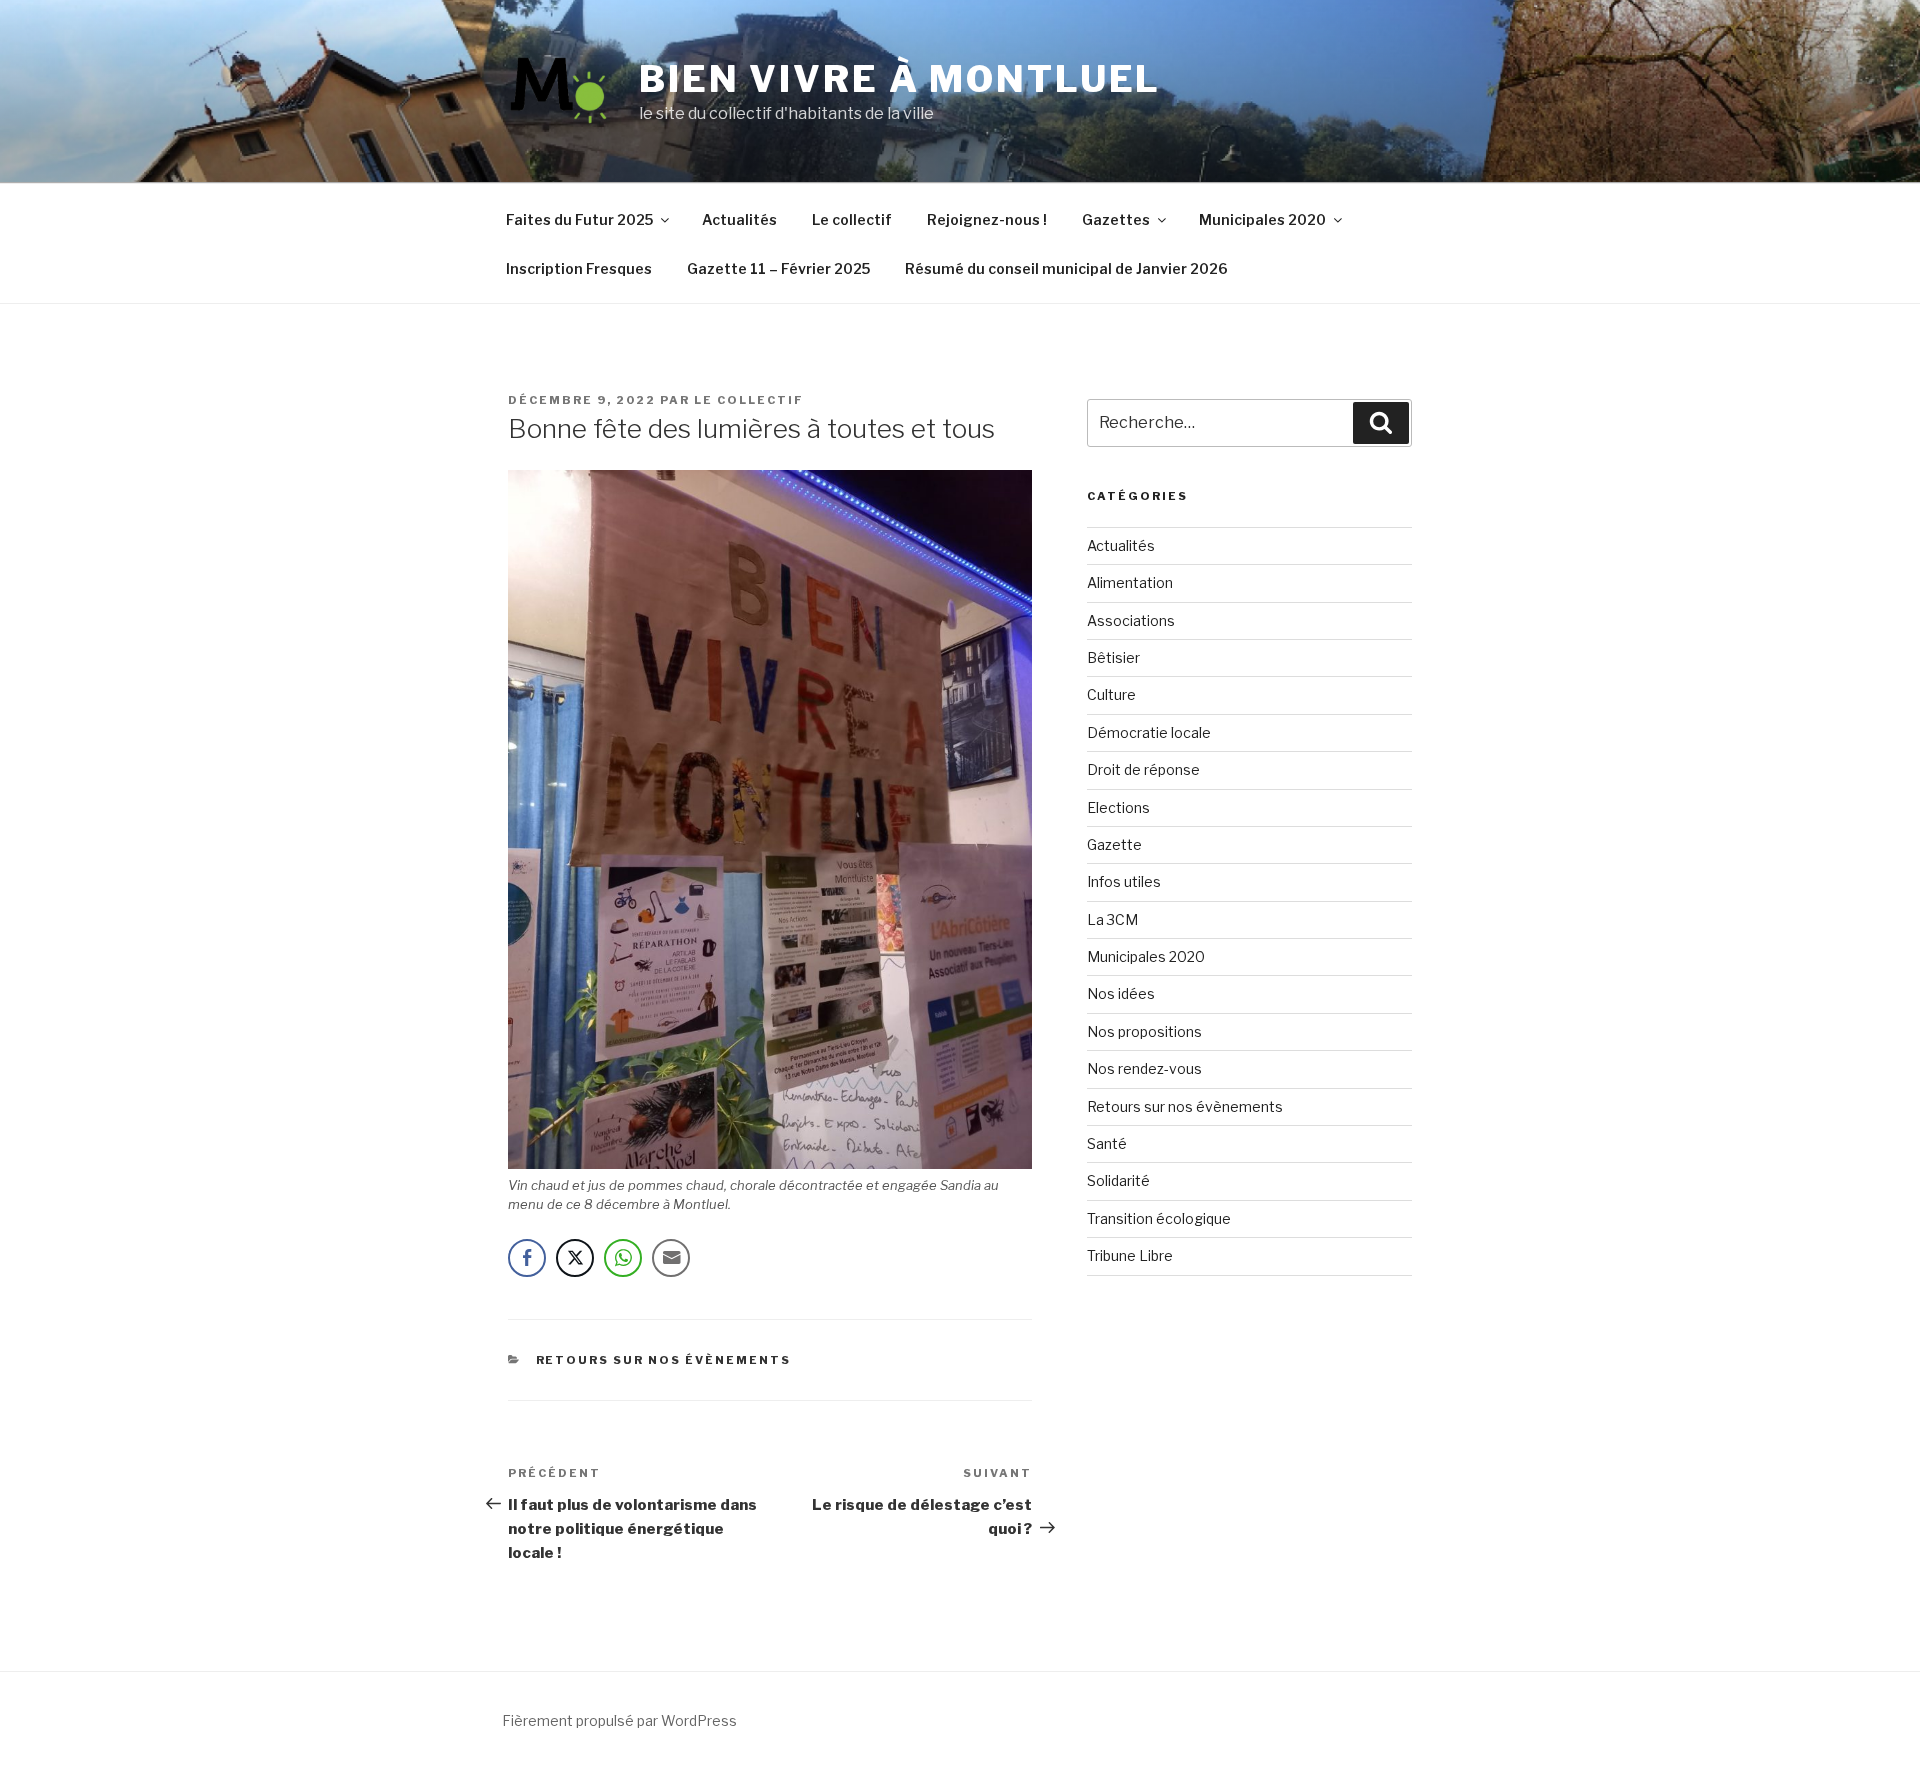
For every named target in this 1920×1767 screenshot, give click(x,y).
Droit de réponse (1143, 769)
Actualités (739, 219)
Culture (1111, 694)
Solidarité (1118, 1180)
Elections (1118, 807)
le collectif (749, 400)
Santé (1107, 1143)
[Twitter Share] (575, 1258)
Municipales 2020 (1262, 219)
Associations (1131, 620)
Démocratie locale (1149, 732)
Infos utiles (1124, 881)
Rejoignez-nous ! (987, 219)
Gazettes (1116, 219)
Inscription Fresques (579, 268)
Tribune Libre (1130, 1255)
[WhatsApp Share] (623, 1258)
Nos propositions (1144, 1031)
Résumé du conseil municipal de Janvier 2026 (1066, 268)
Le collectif (852, 219)
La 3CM (1112, 919)
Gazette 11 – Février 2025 (778, 268)
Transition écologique (1159, 1218)
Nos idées (1121, 993)
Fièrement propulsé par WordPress (619, 1720)
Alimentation (1130, 582)
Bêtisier (1113, 657)
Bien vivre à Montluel (900, 79)
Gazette (1114, 844)
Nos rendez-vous (1144, 1068)
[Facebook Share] (527, 1258)
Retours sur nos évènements (664, 1360)
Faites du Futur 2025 (579, 219)
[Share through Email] (671, 1258)
